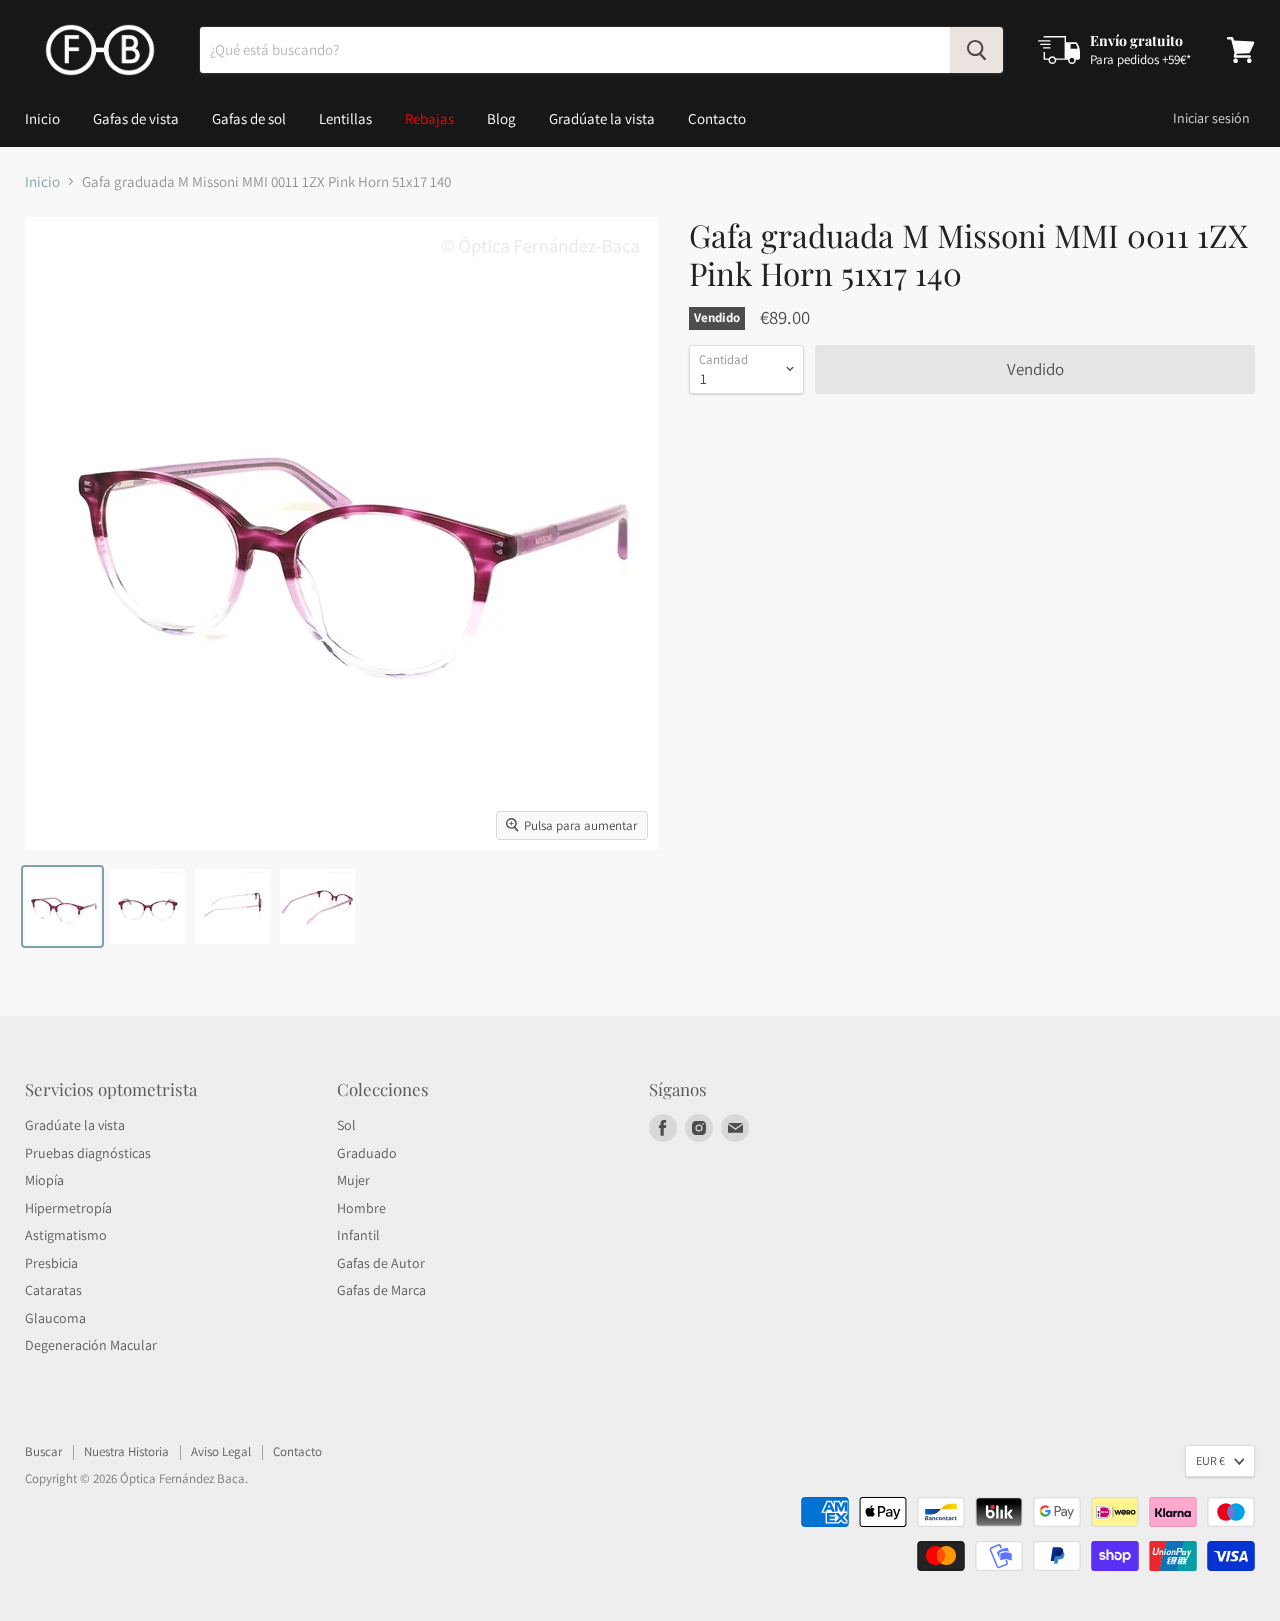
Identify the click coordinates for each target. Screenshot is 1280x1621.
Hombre (361, 1208)
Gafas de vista (136, 118)
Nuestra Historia (126, 1451)
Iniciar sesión (1211, 118)
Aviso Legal (221, 1451)
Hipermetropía (68, 1208)
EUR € (1210, 1460)
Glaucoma (55, 1318)
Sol (346, 1125)
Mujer (353, 1180)
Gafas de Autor (381, 1263)
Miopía (44, 1180)
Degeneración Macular (91, 1345)
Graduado (367, 1153)
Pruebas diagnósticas (88, 1153)
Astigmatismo (66, 1235)
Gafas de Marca (381, 1290)
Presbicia (51, 1263)
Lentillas (345, 118)
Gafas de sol (249, 118)
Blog (501, 118)
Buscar (43, 1451)
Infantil (358, 1235)
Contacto (717, 118)
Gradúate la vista (602, 118)
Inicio (42, 118)
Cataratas (53, 1290)
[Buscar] (976, 50)
